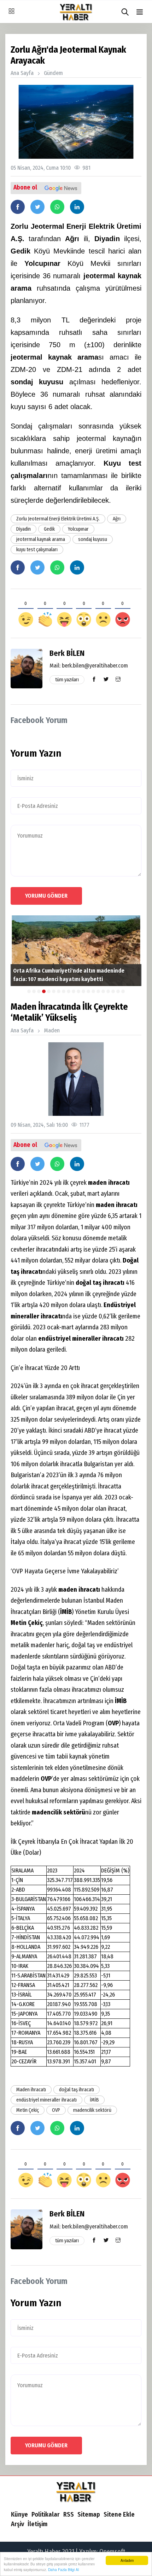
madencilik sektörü (92, 2110)
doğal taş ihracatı (77, 2090)
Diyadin (24, 529)
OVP (56, 2110)
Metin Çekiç (28, 2110)
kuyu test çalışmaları (37, 550)
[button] (140, 12)
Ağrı (117, 519)
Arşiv (17, 2524)
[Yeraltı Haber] (76, 2492)
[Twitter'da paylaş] (37, 207)
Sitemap (89, 2514)
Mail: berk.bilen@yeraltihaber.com (89, 666)
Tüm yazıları (67, 680)
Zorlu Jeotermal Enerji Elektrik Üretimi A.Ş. (58, 519)
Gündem (53, 73)
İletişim (37, 2524)
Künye (19, 2514)
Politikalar (46, 2514)
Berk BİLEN (67, 653)
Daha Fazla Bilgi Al (63, 2569)
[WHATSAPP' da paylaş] (57, 207)
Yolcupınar (78, 529)
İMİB (94, 2100)
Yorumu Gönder (46, 896)
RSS (69, 2514)
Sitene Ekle (119, 2514)
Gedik (49, 529)
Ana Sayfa (22, 73)
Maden (52, 1030)
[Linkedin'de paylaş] (77, 207)
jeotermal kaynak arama (41, 539)
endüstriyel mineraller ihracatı (46, 2100)
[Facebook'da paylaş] (18, 207)
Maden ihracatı (31, 2090)
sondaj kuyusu (93, 539)
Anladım (127, 2560)
